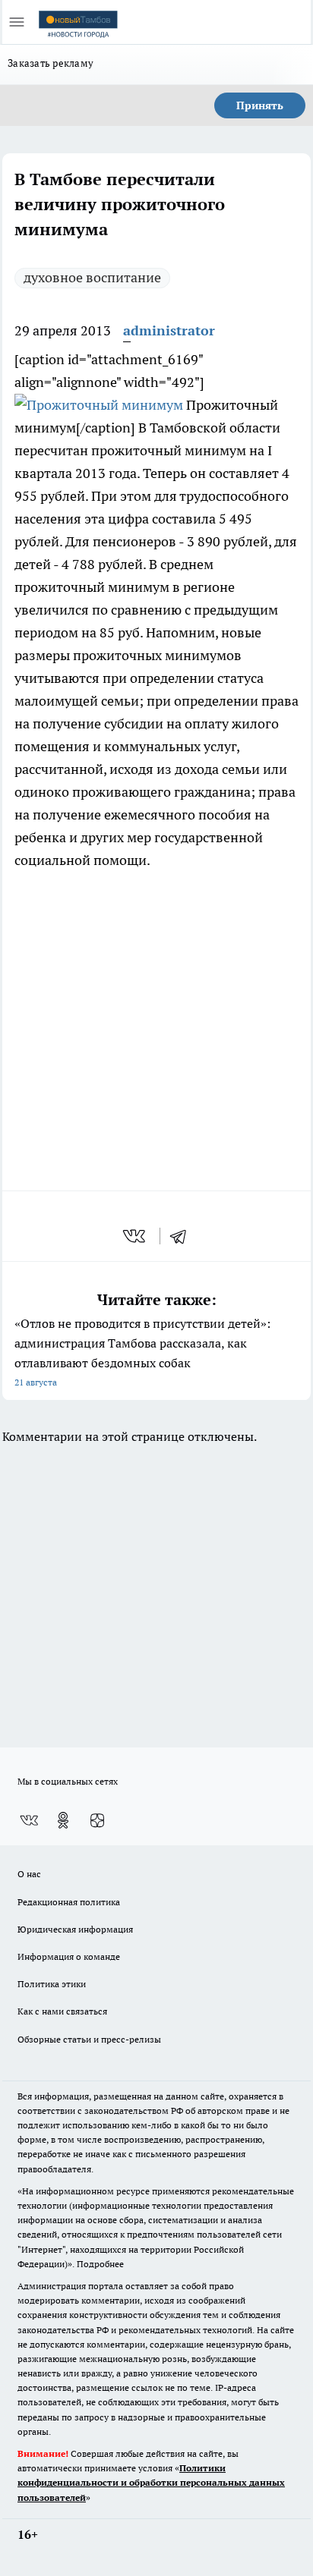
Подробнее (100, 2264)
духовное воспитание (92, 277)
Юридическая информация (75, 1929)
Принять (260, 105)
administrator (169, 330)
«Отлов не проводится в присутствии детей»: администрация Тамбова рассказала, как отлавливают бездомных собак (142, 1352)
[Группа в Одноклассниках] (63, 1820)
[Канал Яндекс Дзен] (97, 1820)
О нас (29, 1874)
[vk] (136, 1236)
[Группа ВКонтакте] (29, 1820)
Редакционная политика (69, 1902)
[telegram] (183, 1236)
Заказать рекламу (51, 63)
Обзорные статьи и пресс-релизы (89, 2039)
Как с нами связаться (62, 2011)
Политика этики (52, 1984)
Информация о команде (69, 1956)
